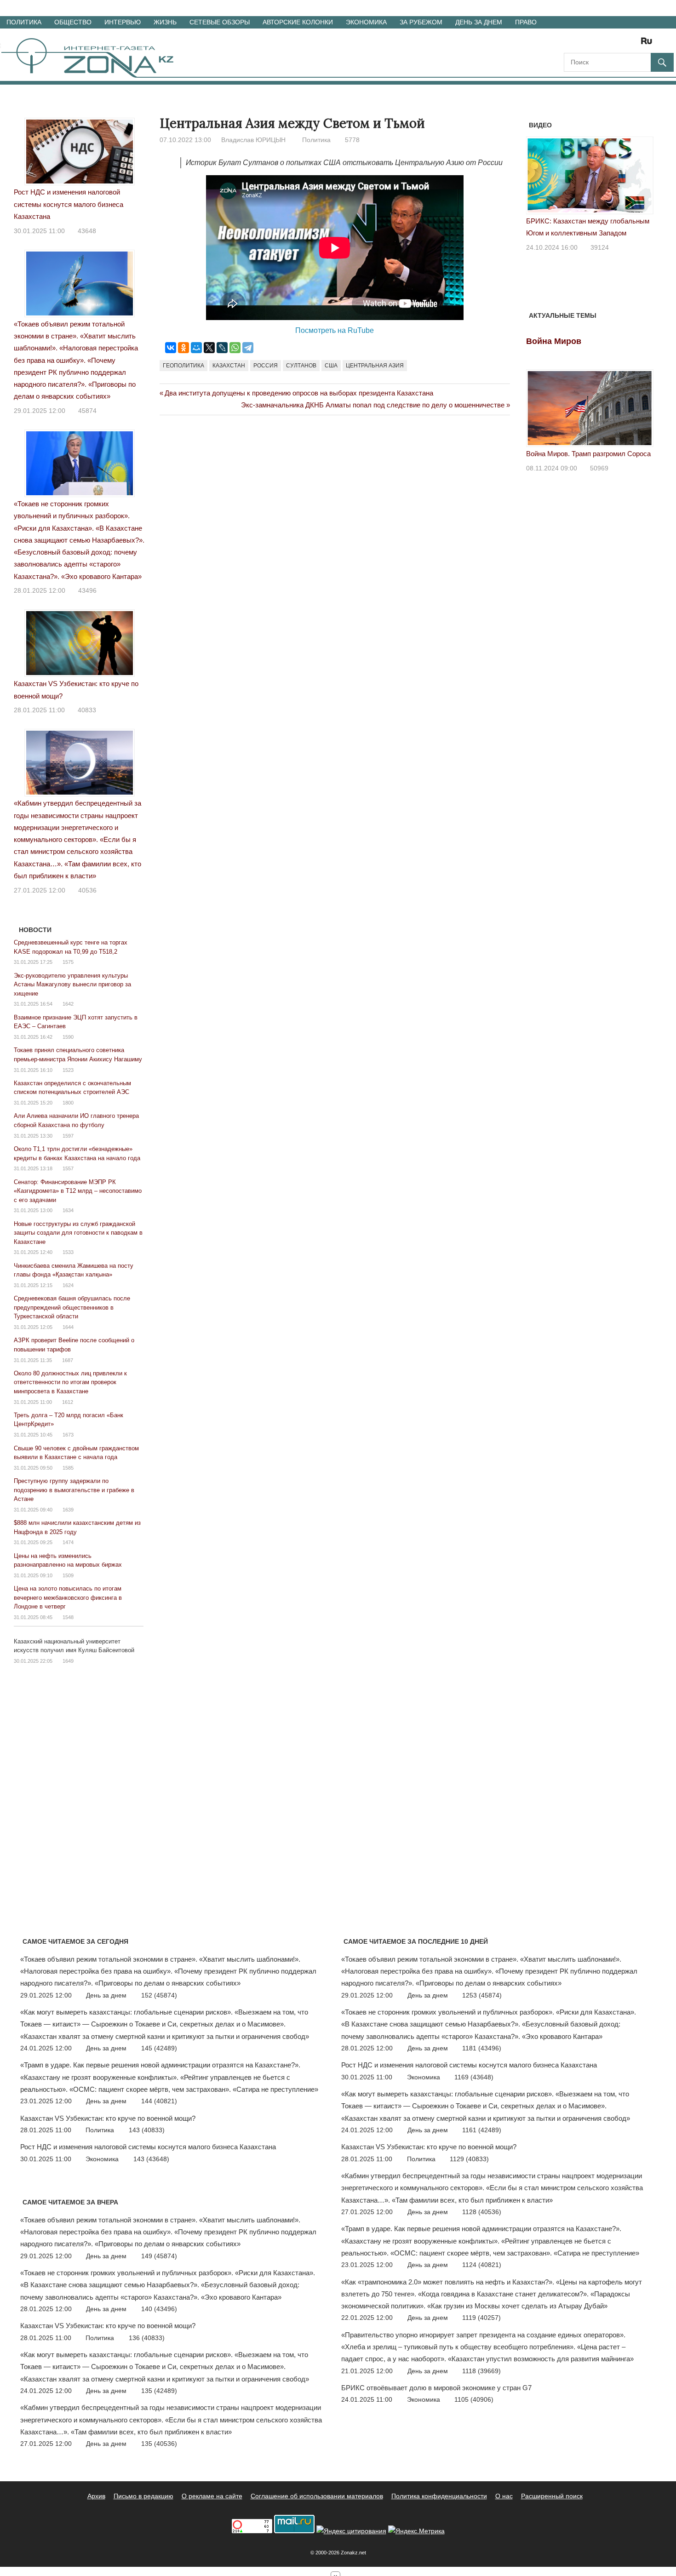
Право (526, 22)
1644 (68, 1327)
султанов (301, 366)
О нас (504, 2496)
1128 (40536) (482, 2212)
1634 (68, 1210)
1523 (68, 1070)
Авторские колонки (298, 22)
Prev (538, 178)
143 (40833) (147, 2130)
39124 (600, 247)
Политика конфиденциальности (439, 2496)
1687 (68, 1360)
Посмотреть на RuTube (335, 330)
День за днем (479, 22)
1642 (68, 1004)
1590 (68, 1037)
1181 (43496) (482, 2048)
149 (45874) (159, 2256)
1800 (68, 1103)
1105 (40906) (474, 2399)
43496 (87, 590)
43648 (87, 231)
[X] (209, 348)
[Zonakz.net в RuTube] (649, 44)
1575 (68, 962)
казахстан (229, 366)
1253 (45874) (482, 1995)
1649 (68, 1661)
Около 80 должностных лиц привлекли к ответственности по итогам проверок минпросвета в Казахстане (70, 1382)
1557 (68, 1168)
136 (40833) (147, 2338)
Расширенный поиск (552, 2496)
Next (642, 178)
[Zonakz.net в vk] (635, 44)
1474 (68, 1542)
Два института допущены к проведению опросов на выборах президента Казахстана (299, 393)
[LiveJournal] (222, 348)
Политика (24, 22)
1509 (68, 1575)
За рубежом (421, 22)
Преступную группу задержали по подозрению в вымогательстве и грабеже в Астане (74, 1490)
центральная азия (375, 366)
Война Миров (554, 341)
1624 (68, 1285)
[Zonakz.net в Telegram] (609, 44)
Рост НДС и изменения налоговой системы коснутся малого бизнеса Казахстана (69, 204)
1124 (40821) (482, 2265)
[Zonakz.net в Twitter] (570, 44)
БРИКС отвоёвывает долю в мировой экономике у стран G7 (436, 2388)
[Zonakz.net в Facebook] (583, 44)
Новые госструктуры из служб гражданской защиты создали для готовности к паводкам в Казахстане (78, 1233)
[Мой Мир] (196, 348)
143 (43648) (151, 2159)
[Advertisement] (327, 462)
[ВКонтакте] (171, 348)
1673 (68, 1435)
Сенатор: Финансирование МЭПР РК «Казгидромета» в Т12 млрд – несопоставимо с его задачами (78, 1191)
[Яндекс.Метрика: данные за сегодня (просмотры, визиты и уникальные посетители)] (416, 2531)
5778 (352, 140)
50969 (599, 468)
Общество (73, 22)
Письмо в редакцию (143, 2496)
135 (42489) (159, 2391)
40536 (87, 890)
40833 (87, 710)
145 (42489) (159, 2048)
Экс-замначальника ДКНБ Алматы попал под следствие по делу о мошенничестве (373, 405)
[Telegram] (248, 348)
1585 (68, 1468)
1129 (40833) (469, 2159)
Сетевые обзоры (220, 22)
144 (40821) (159, 2101)
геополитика (183, 366)
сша (331, 366)
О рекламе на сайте (212, 2496)
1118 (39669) (481, 2371)
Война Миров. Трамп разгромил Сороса (588, 454)
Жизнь (165, 22)
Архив (96, 2496)
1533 (68, 1252)
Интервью (123, 22)
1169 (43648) (474, 2077)
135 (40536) (159, 2444)
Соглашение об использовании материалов (317, 2496)
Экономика (366, 22)
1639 (68, 1510)
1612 (68, 1402)
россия (266, 366)
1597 (68, 1136)
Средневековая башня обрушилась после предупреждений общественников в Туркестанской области (72, 1307)
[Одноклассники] (183, 348)
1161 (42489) (482, 2130)
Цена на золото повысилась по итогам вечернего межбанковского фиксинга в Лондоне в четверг (68, 1597)
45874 (87, 411)
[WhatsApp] (235, 348)
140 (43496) (159, 2309)
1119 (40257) (481, 2318)
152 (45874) (159, 1995)
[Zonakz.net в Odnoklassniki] (622, 44)
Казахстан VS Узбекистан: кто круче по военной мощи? (108, 2118)
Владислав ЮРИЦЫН (253, 140)
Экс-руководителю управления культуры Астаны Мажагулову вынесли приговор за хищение (72, 985)
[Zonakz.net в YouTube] (596, 44)
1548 (68, 1617)
